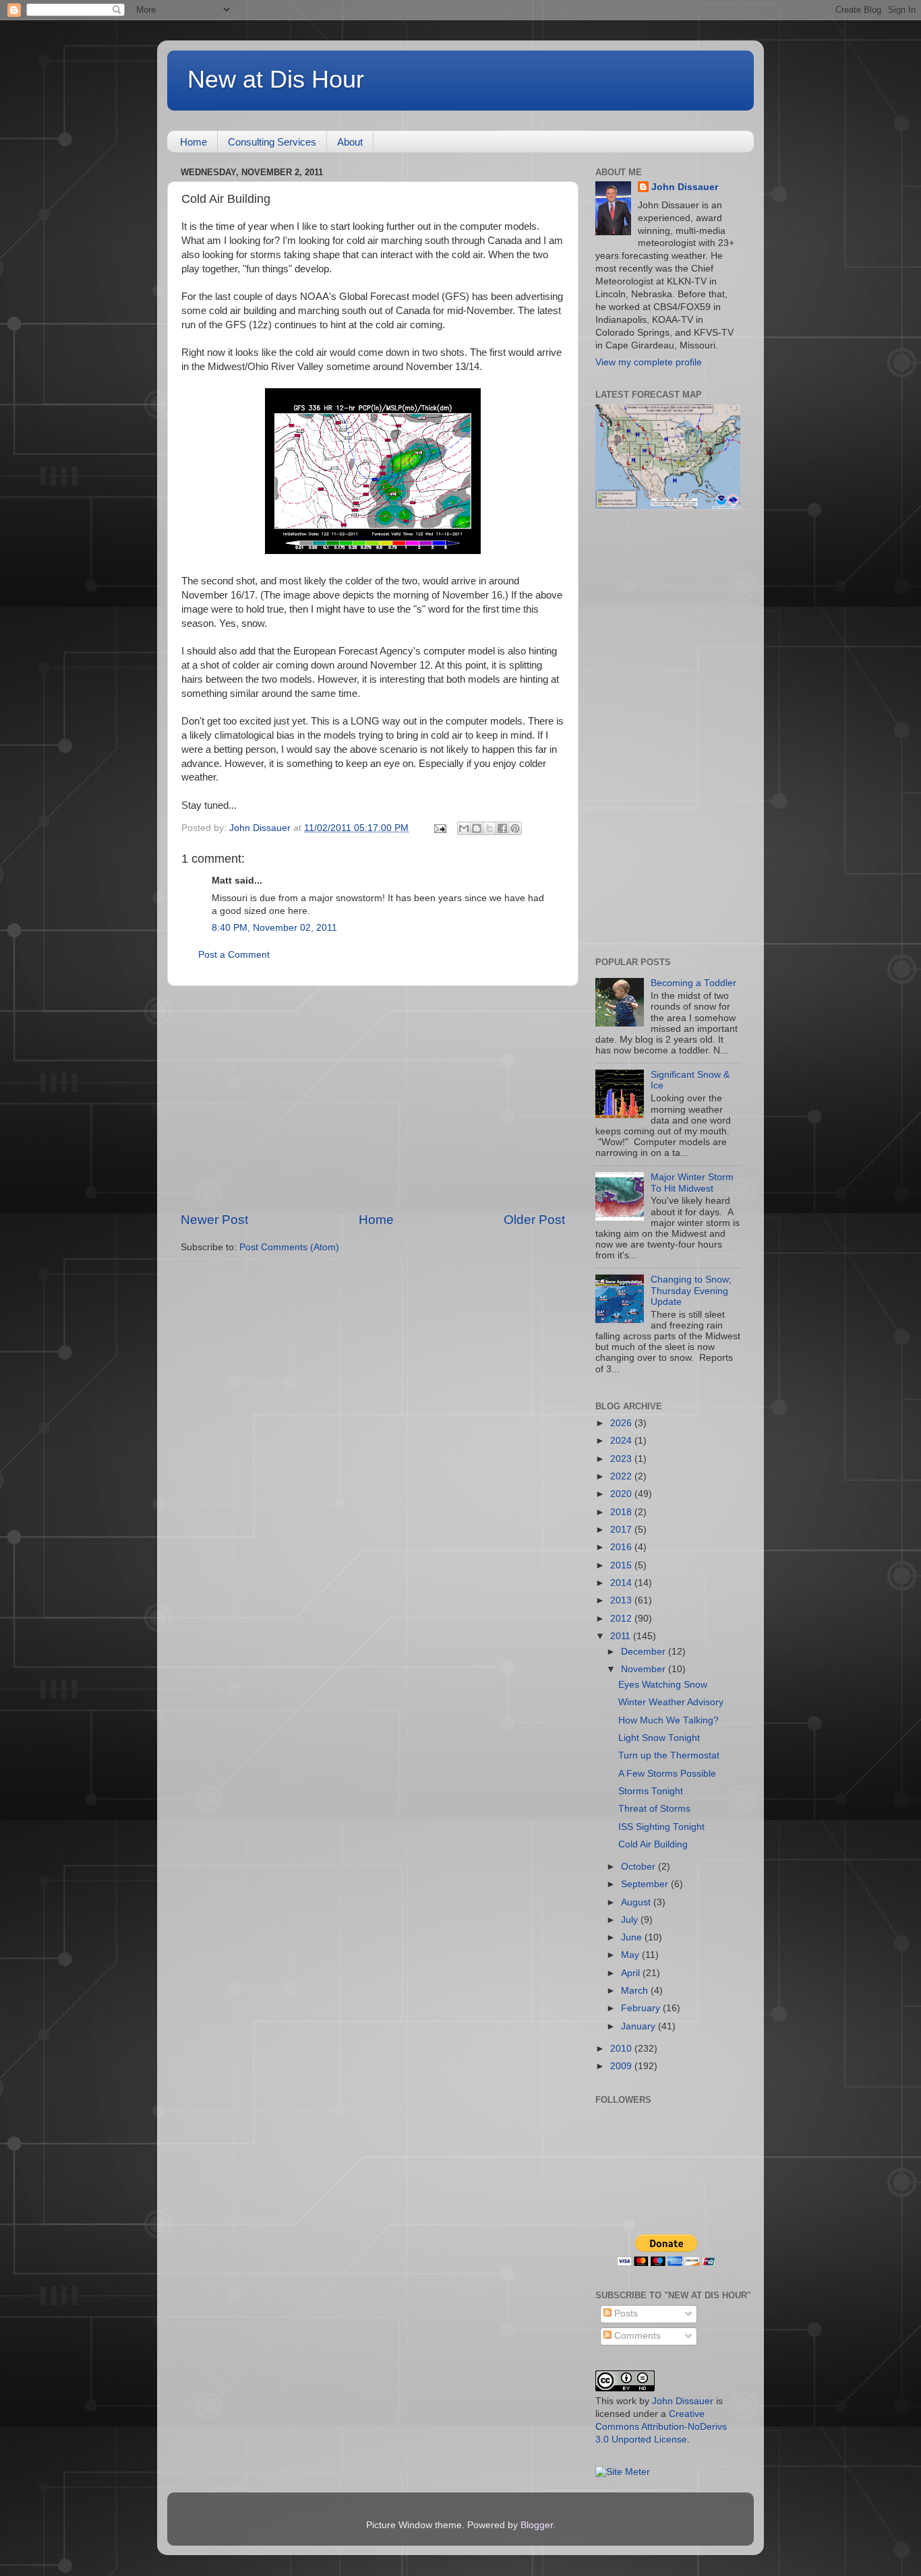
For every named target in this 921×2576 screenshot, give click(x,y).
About (350, 142)
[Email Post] (439, 828)
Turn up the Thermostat (669, 1755)
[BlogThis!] (477, 828)
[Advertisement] (373, 1099)
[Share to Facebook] (502, 828)
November (645, 1669)
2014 (622, 1583)
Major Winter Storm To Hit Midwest (692, 1183)
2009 (622, 2066)
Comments (636, 2336)
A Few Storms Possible (667, 1774)
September (646, 1884)
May (631, 1955)
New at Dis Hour (276, 79)
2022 (622, 1476)
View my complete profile (649, 362)
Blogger (537, 2525)
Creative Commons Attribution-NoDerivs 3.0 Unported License (661, 2427)
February (642, 2008)
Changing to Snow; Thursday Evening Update (691, 1290)
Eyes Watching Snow (663, 1685)
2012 (622, 1619)
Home (194, 142)
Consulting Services (272, 142)
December (645, 1652)
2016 (622, 1547)
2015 (622, 1565)
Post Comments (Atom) (289, 1247)
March (636, 1991)
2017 (622, 1530)
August (637, 1902)
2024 (622, 1441)
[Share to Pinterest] (515, 828)
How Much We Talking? (669, 1720)
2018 (622, 1512)
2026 (622, 1423)
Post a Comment (234, 955)
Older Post (534, 1220)
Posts (625, 2313)
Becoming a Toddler (693, 983)
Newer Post (214, 1220)
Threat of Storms (654, 1809)
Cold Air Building (653, 1844)
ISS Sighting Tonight (661, 1827)
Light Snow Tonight (659, 1738)
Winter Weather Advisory (671, 1702)
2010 (622, 2049)
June (633, 1937)
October (640, 1867)
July (631, 1920)
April (632, 1973)
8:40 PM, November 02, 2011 (274, 928)
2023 (622, 1459)
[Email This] (464, 828)
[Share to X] (489, 828)
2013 (622, 1600)
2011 (622, 1636)
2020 (622, 1494)
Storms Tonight (651, 1791)
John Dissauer (685, 187)
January (640, 2026)
